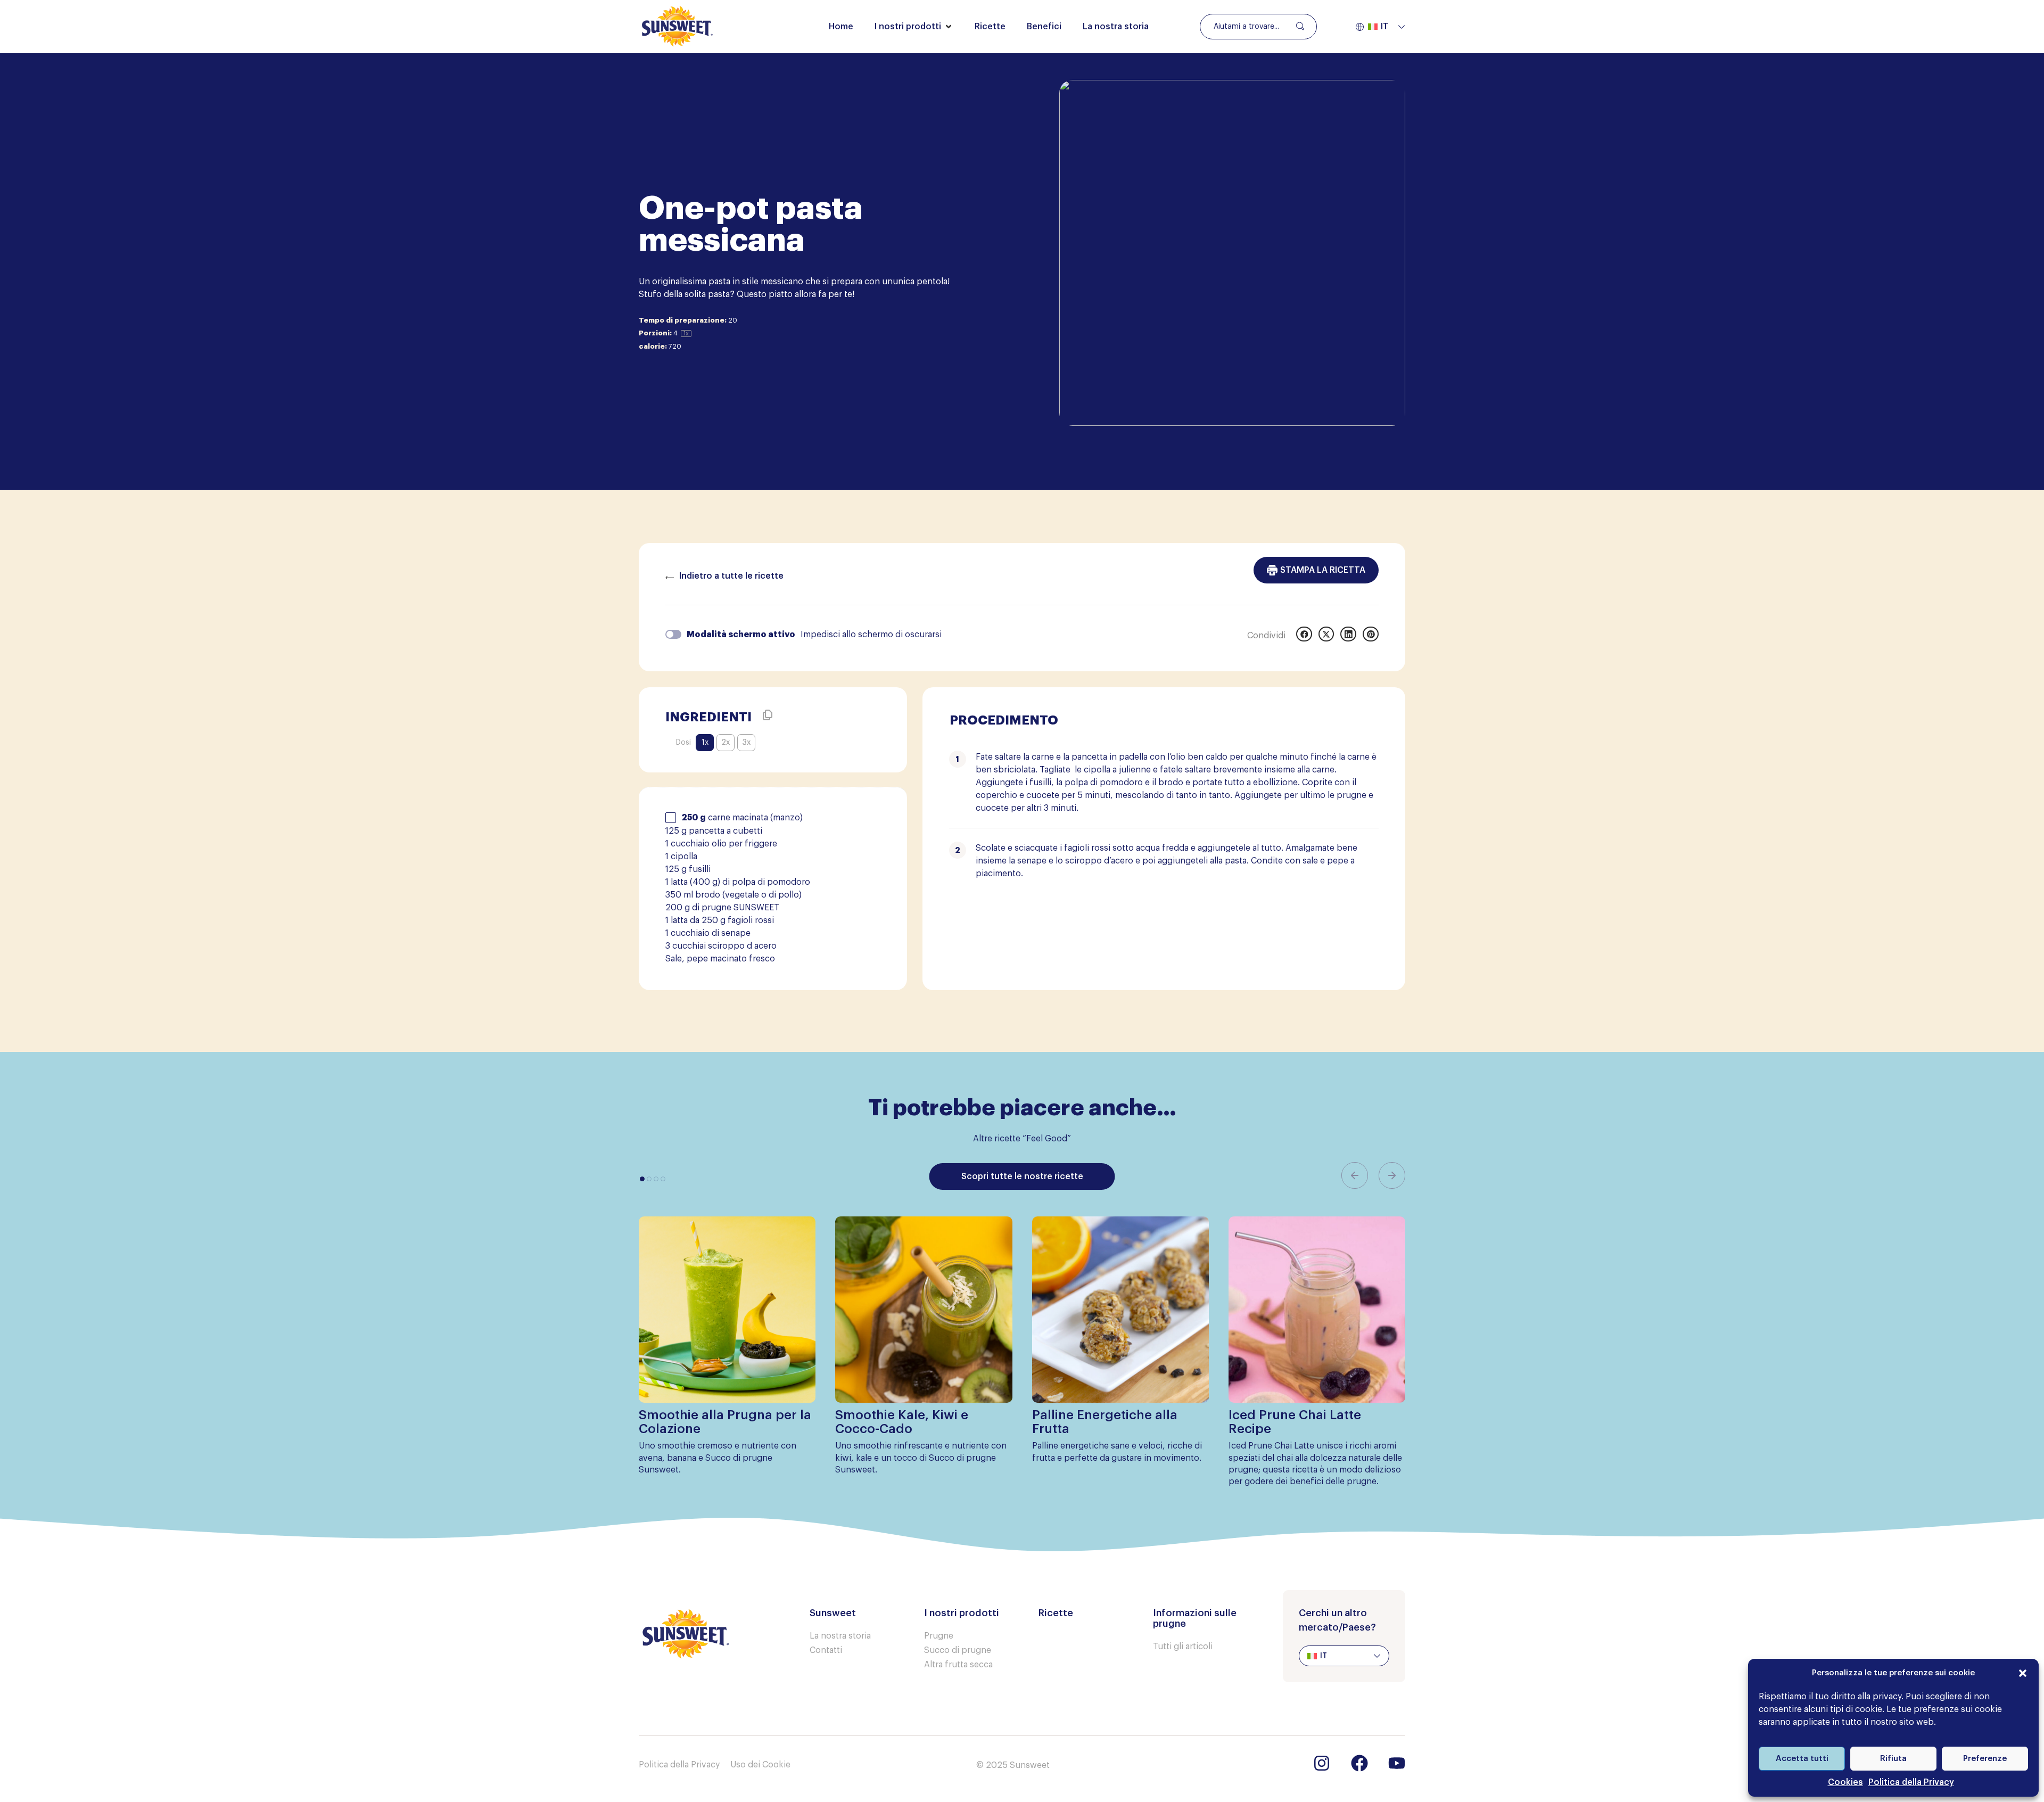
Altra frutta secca (958, 1665)
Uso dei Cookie (760, 1765)
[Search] (1299, 26)
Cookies (1845, 1782)
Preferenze (1985, 1759)
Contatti (826, 1650)
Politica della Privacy (1911, 1782)
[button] (2023, 1673)
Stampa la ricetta (1323, 570)
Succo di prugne (958, 1650)
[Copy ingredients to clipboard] (768, 715)
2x (726, 743)
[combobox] (1258, 27)
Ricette (1056, 1613)
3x (747, 743)
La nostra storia (840, 1636)
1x (705, 743)
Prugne (939, 1636)
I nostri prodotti (962, 1613)
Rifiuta (1893, 1759)
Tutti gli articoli (1183, 1647)
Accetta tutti (1802, 1759)
